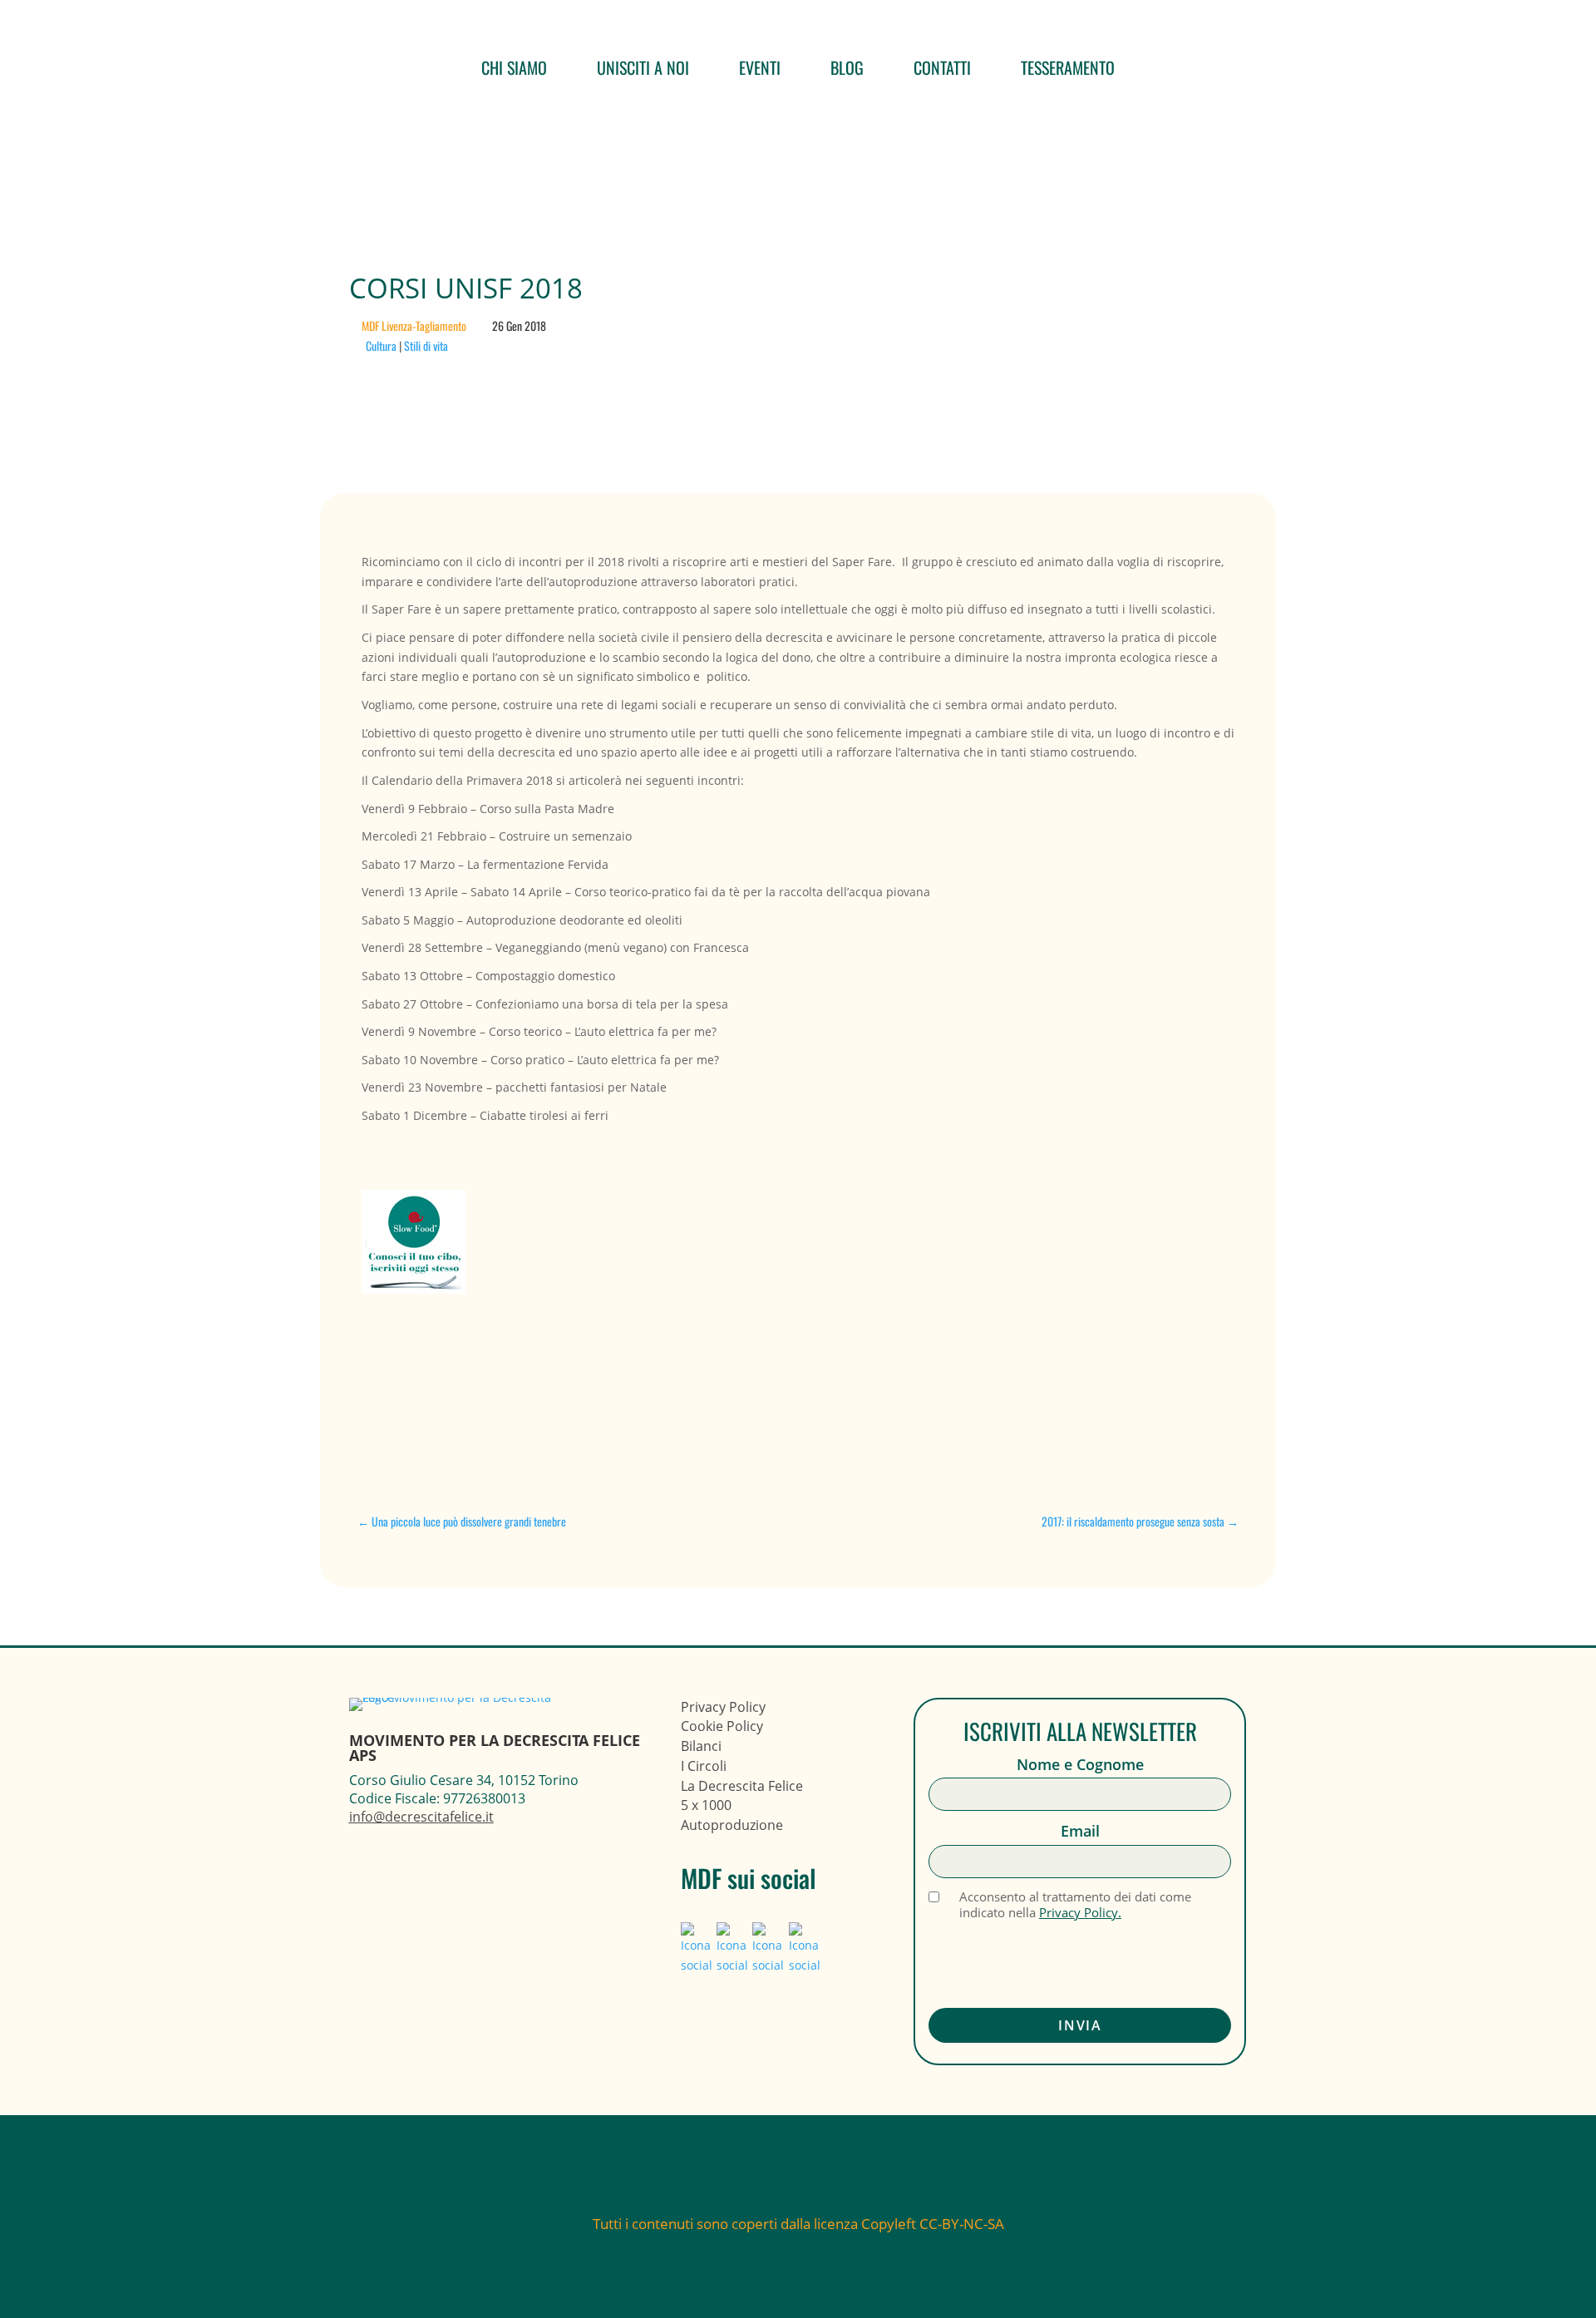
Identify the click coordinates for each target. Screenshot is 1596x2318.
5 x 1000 (706, 1805)
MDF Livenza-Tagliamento (414, 326)
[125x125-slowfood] (485, 1244)
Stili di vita (426, 345)
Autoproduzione (732, 1825)
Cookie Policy (722, 1726)
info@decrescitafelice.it (421, 1817)
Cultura (381, 345)
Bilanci (701, 1746)
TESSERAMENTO (1068, 67)
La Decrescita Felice (742, 1786)
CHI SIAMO (514, 67)
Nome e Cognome (1080, 1765)
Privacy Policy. (1080, 1912)
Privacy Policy (723, 1707)
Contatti (942, 67)
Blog (847, 67)
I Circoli (704, 1766)
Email (1080, 1831)
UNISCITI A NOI (643, 67)
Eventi (760, 67)
